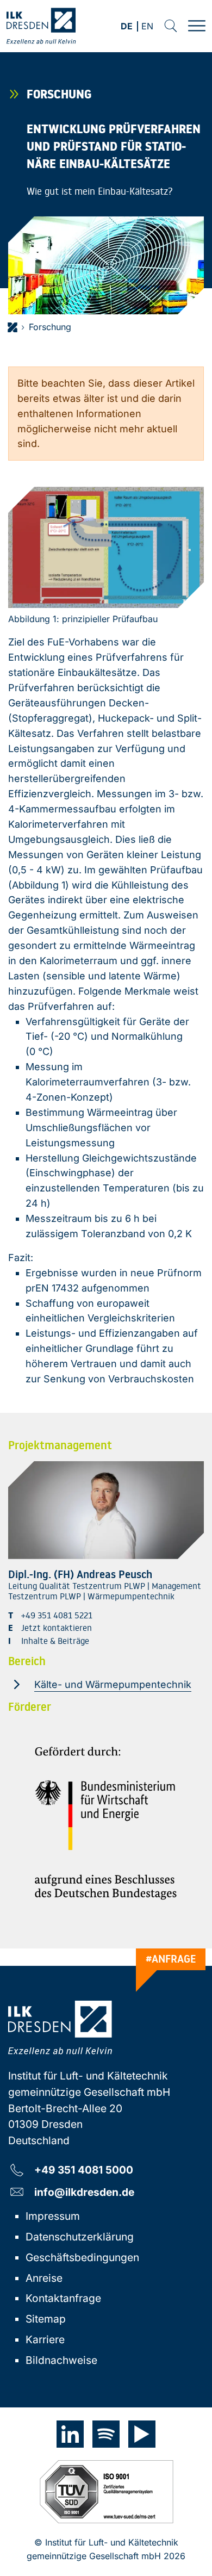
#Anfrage (171, 1959)
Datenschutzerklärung (80, 2237)
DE (127, 27)
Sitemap (46, 2319)
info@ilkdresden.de (84, 2192)
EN (147, 27)
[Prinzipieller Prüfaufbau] (106, 547)
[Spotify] (106, 2434)
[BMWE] (106, 1823)
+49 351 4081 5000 (84, 2170)
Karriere (45, 2339)
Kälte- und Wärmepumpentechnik (113, 1684)
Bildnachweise (61, 2360)
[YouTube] (142, 2434)
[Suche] (171, 26)
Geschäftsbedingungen (82, 2257)
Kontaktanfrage (63, 2298)
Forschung (50, 327)
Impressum (53, 2216)
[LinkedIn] (70, 2434)
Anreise (44, 2278)
